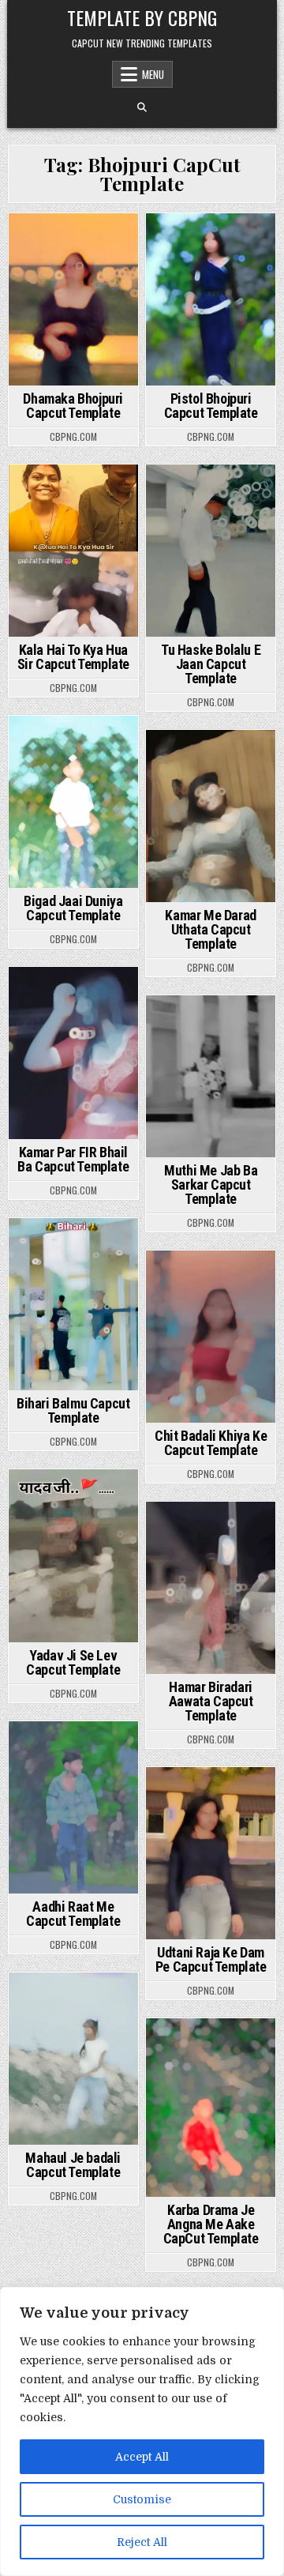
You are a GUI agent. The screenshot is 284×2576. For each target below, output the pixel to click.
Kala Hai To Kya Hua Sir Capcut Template (73, 657)
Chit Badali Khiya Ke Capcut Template (211, 1443)
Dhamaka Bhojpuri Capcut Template (73, 406)
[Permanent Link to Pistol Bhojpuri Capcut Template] (211, 299)
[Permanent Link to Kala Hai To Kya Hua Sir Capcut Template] (73, 551)
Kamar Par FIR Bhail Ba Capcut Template (73, 1159)
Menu (153, 74)
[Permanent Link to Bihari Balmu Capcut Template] (73, 1304)
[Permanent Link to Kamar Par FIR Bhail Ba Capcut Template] (73, 1053)
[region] (142, 2431)
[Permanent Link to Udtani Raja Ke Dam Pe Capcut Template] (211, 1853)
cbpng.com (73, 437)
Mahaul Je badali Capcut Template (73, 2165)
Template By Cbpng (142, 17)
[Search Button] (142, 107)
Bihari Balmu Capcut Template (73, 1410)
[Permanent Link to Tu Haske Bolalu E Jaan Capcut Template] (211, 551)
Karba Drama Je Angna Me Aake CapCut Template (211, 2224)
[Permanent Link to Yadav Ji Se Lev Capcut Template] (73, 1555)
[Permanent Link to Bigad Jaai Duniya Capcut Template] (73, 802)
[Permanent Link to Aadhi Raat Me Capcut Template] (73, 1807)
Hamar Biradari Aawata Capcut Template (211, 1701)
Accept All (142, 2457)
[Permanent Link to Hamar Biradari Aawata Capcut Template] (211, 1588)
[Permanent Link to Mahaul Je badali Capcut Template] (73, 2059)
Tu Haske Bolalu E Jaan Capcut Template (211, 664)
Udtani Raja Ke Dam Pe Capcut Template (211, 1959)
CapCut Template (71, 241)
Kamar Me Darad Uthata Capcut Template (210, 929)
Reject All (142, 2542)
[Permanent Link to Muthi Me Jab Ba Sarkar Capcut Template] (211, 1076)
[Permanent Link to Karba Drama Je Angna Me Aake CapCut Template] (211, 2108)
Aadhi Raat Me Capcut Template (73, 1914)
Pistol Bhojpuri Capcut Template (211, 406)
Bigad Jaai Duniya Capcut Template (73, 908)
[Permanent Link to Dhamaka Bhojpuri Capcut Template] (73, 299)
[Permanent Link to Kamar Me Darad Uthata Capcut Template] (211, 816)
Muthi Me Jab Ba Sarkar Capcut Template (211, 1185)
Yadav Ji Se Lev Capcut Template (73, 1662)
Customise (142, 2499)
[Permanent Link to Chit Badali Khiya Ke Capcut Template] (211, 1337)
